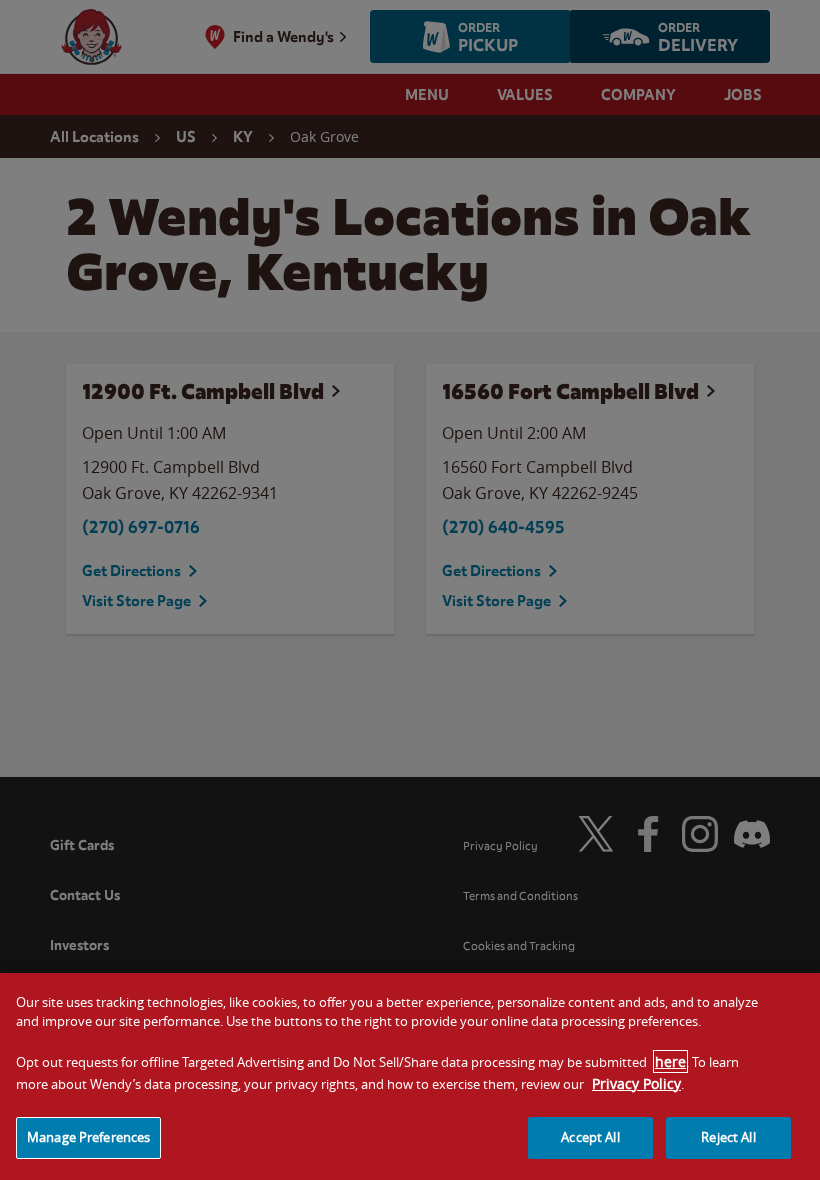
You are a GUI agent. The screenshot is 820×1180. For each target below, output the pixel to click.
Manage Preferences (88, 1137)
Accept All (590, 1137)
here (670, 1061)
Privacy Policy (636, 1083)
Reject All (728, 1137)
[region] (410, 1076)
